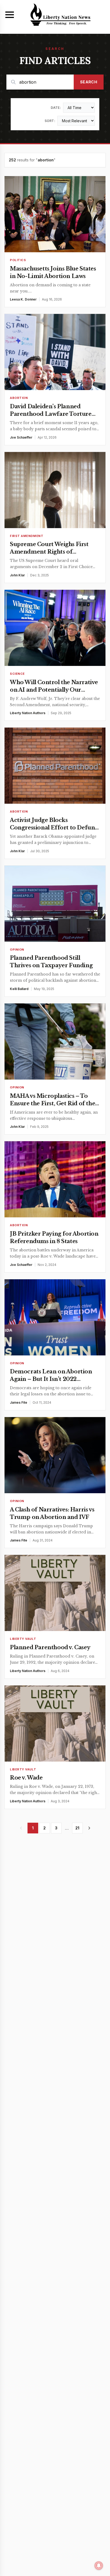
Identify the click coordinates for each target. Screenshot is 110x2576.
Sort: (50, 121)
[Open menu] (10, 15)
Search (89, 82)
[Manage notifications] (99, 2566)
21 (77, 1828)
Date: (56, 108)
